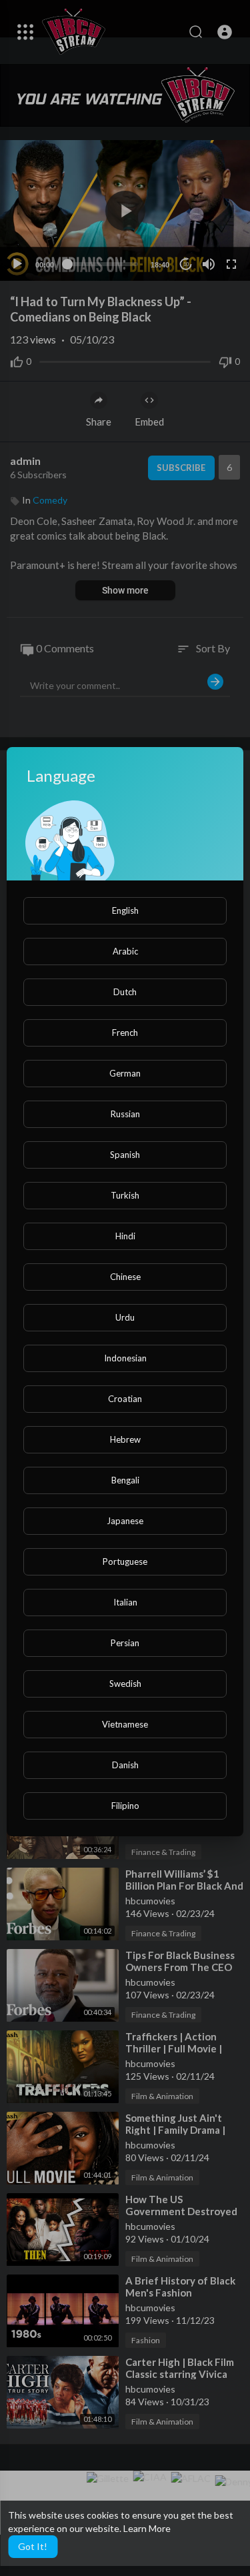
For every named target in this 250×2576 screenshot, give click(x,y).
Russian (125, 1114)
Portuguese (125, 1561)
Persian (125, 1643)
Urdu (125, 1317)
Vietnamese (125, 1724)
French (125, 1033)
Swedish (125, 1684)
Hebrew (125, 1439)
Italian (125, 1602)
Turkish (125, 1195)
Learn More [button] (147, 2528)
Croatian (125, 1399)
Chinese (125, 1277)
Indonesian (125, 1358)
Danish (125, 1765)
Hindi (125, 1236)
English (125, 910)
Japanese (125, 1521)
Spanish (125, 1155)
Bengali (125, 1480)
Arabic (125, 951)
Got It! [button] (33, 2546)
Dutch (125, 992)
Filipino (125, 1806)
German (125, 1073)
